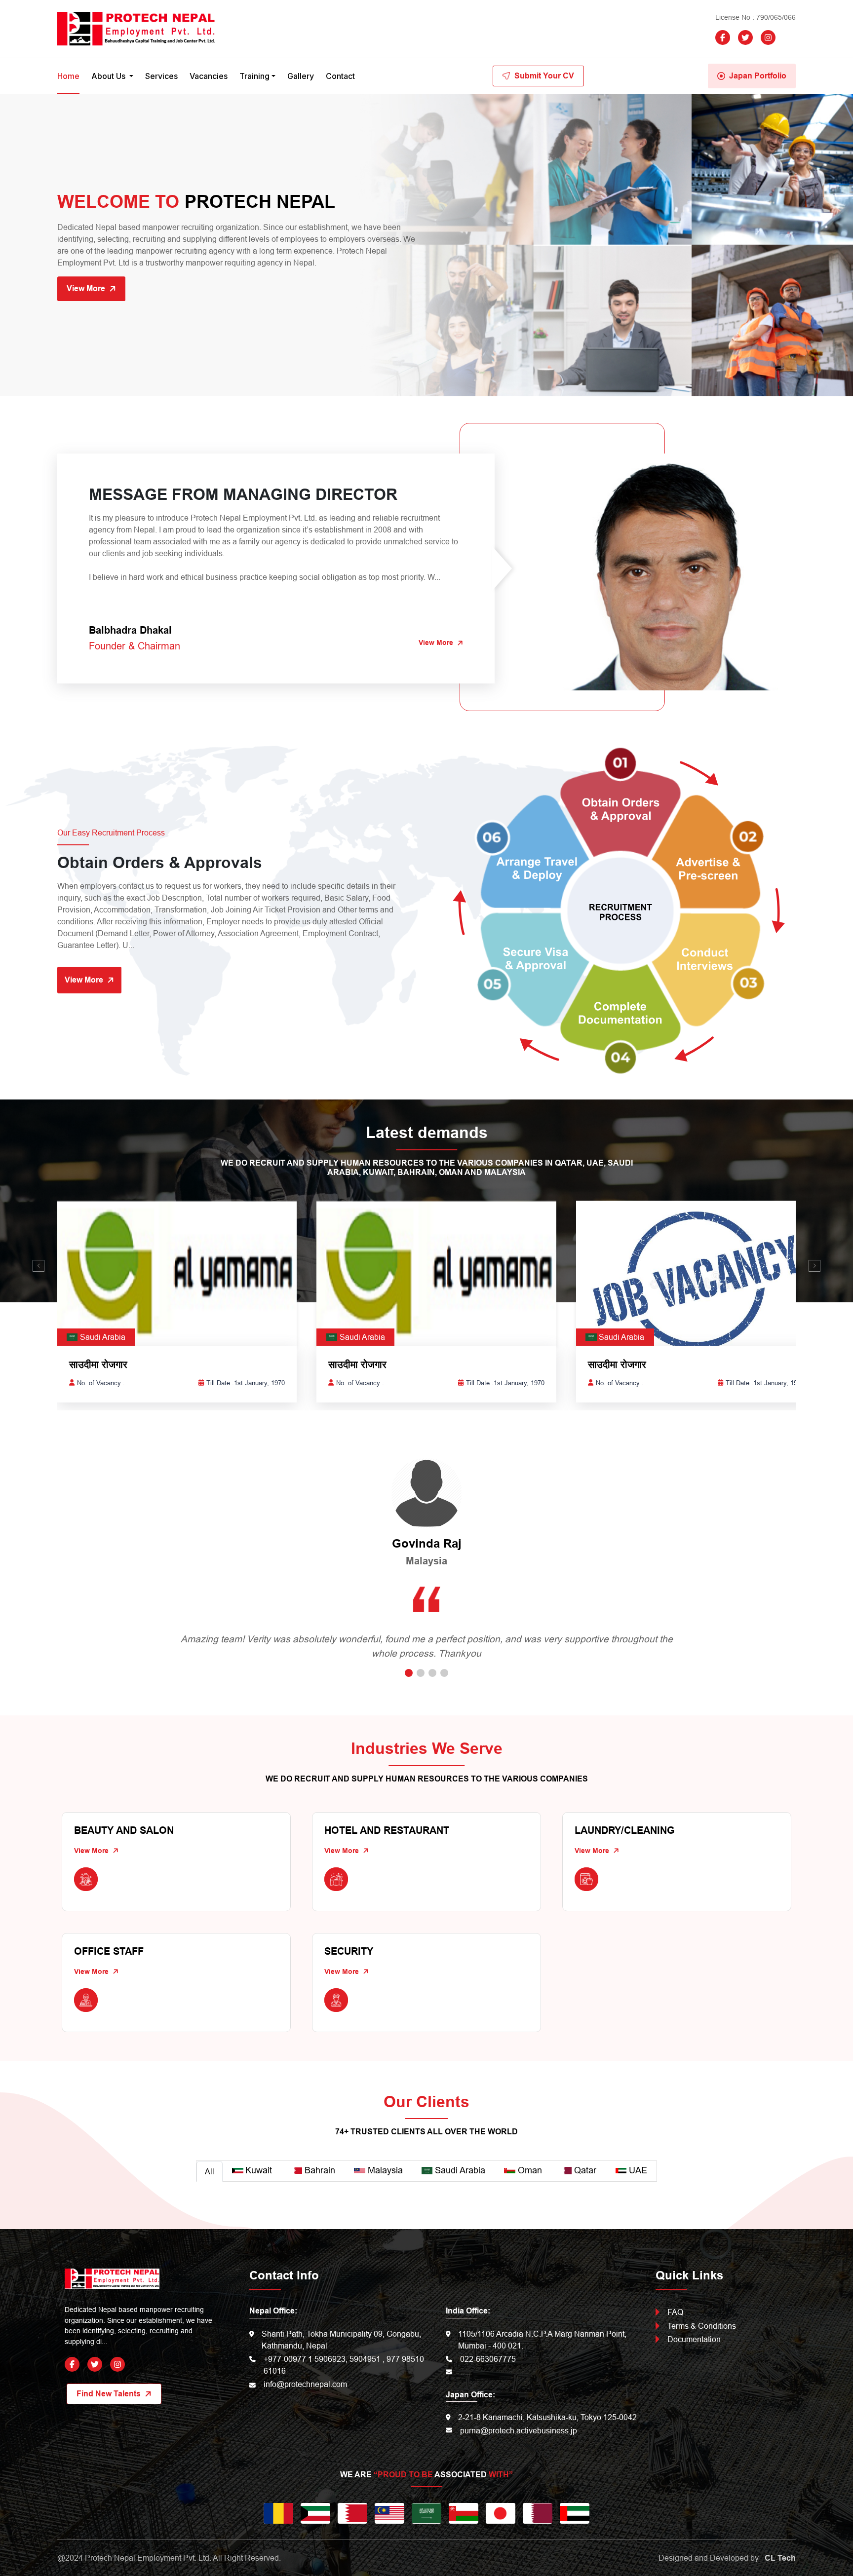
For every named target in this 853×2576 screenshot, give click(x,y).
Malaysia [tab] (385, 2170)
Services (161, 76)
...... (466, 2372)
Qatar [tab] (585, 2170)
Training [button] (254, 76)
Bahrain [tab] (320, 2170)
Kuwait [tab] (259, 2170)
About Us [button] (109, 76)
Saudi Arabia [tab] (460, 2170)
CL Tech (780, 2558)
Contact (340, 76)
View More (86, 288)
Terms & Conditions (702, 2326)
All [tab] (210, 2171)
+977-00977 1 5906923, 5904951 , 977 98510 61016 (344, 2365)
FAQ (675, 2312)
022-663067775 (488, 2359)
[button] (39, 1266)
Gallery (301, 76)
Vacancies (209, 76)
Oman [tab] (530, 2170)
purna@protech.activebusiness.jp (519, 2430)
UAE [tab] (638, 2170)
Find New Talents (109, 2394)
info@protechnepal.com (305, 2384)
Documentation (694, 2339)
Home (68, 76)
